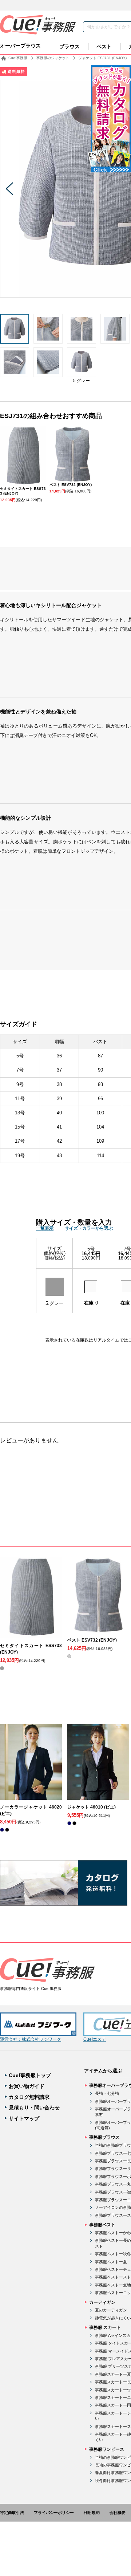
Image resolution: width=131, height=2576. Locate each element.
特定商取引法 (12, 2512)
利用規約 (92, 2512)
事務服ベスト (102, 2225)
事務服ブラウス (104, 2137)
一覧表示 (45, 1228)
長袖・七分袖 (107, 2093)
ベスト (104, 46)
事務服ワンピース (107, 2449)
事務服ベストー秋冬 (113, 2254)
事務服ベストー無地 (113, 2285)
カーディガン (102, 2302)
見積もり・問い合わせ (34, 2108)
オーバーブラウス (20, 46)
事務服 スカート (105, 2327)
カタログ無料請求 (29, 2097)
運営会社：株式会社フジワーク (31, 2039)
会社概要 (118, 2512)
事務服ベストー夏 (111, 2262)
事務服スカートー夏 (113, 2374)
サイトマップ (24, 2118)
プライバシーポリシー (54, 2512)
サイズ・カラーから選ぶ (89, 1228)
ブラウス (70, 46)
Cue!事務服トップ (30, 2075)
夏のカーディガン (111, 2310)
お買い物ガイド (27, 2086)
